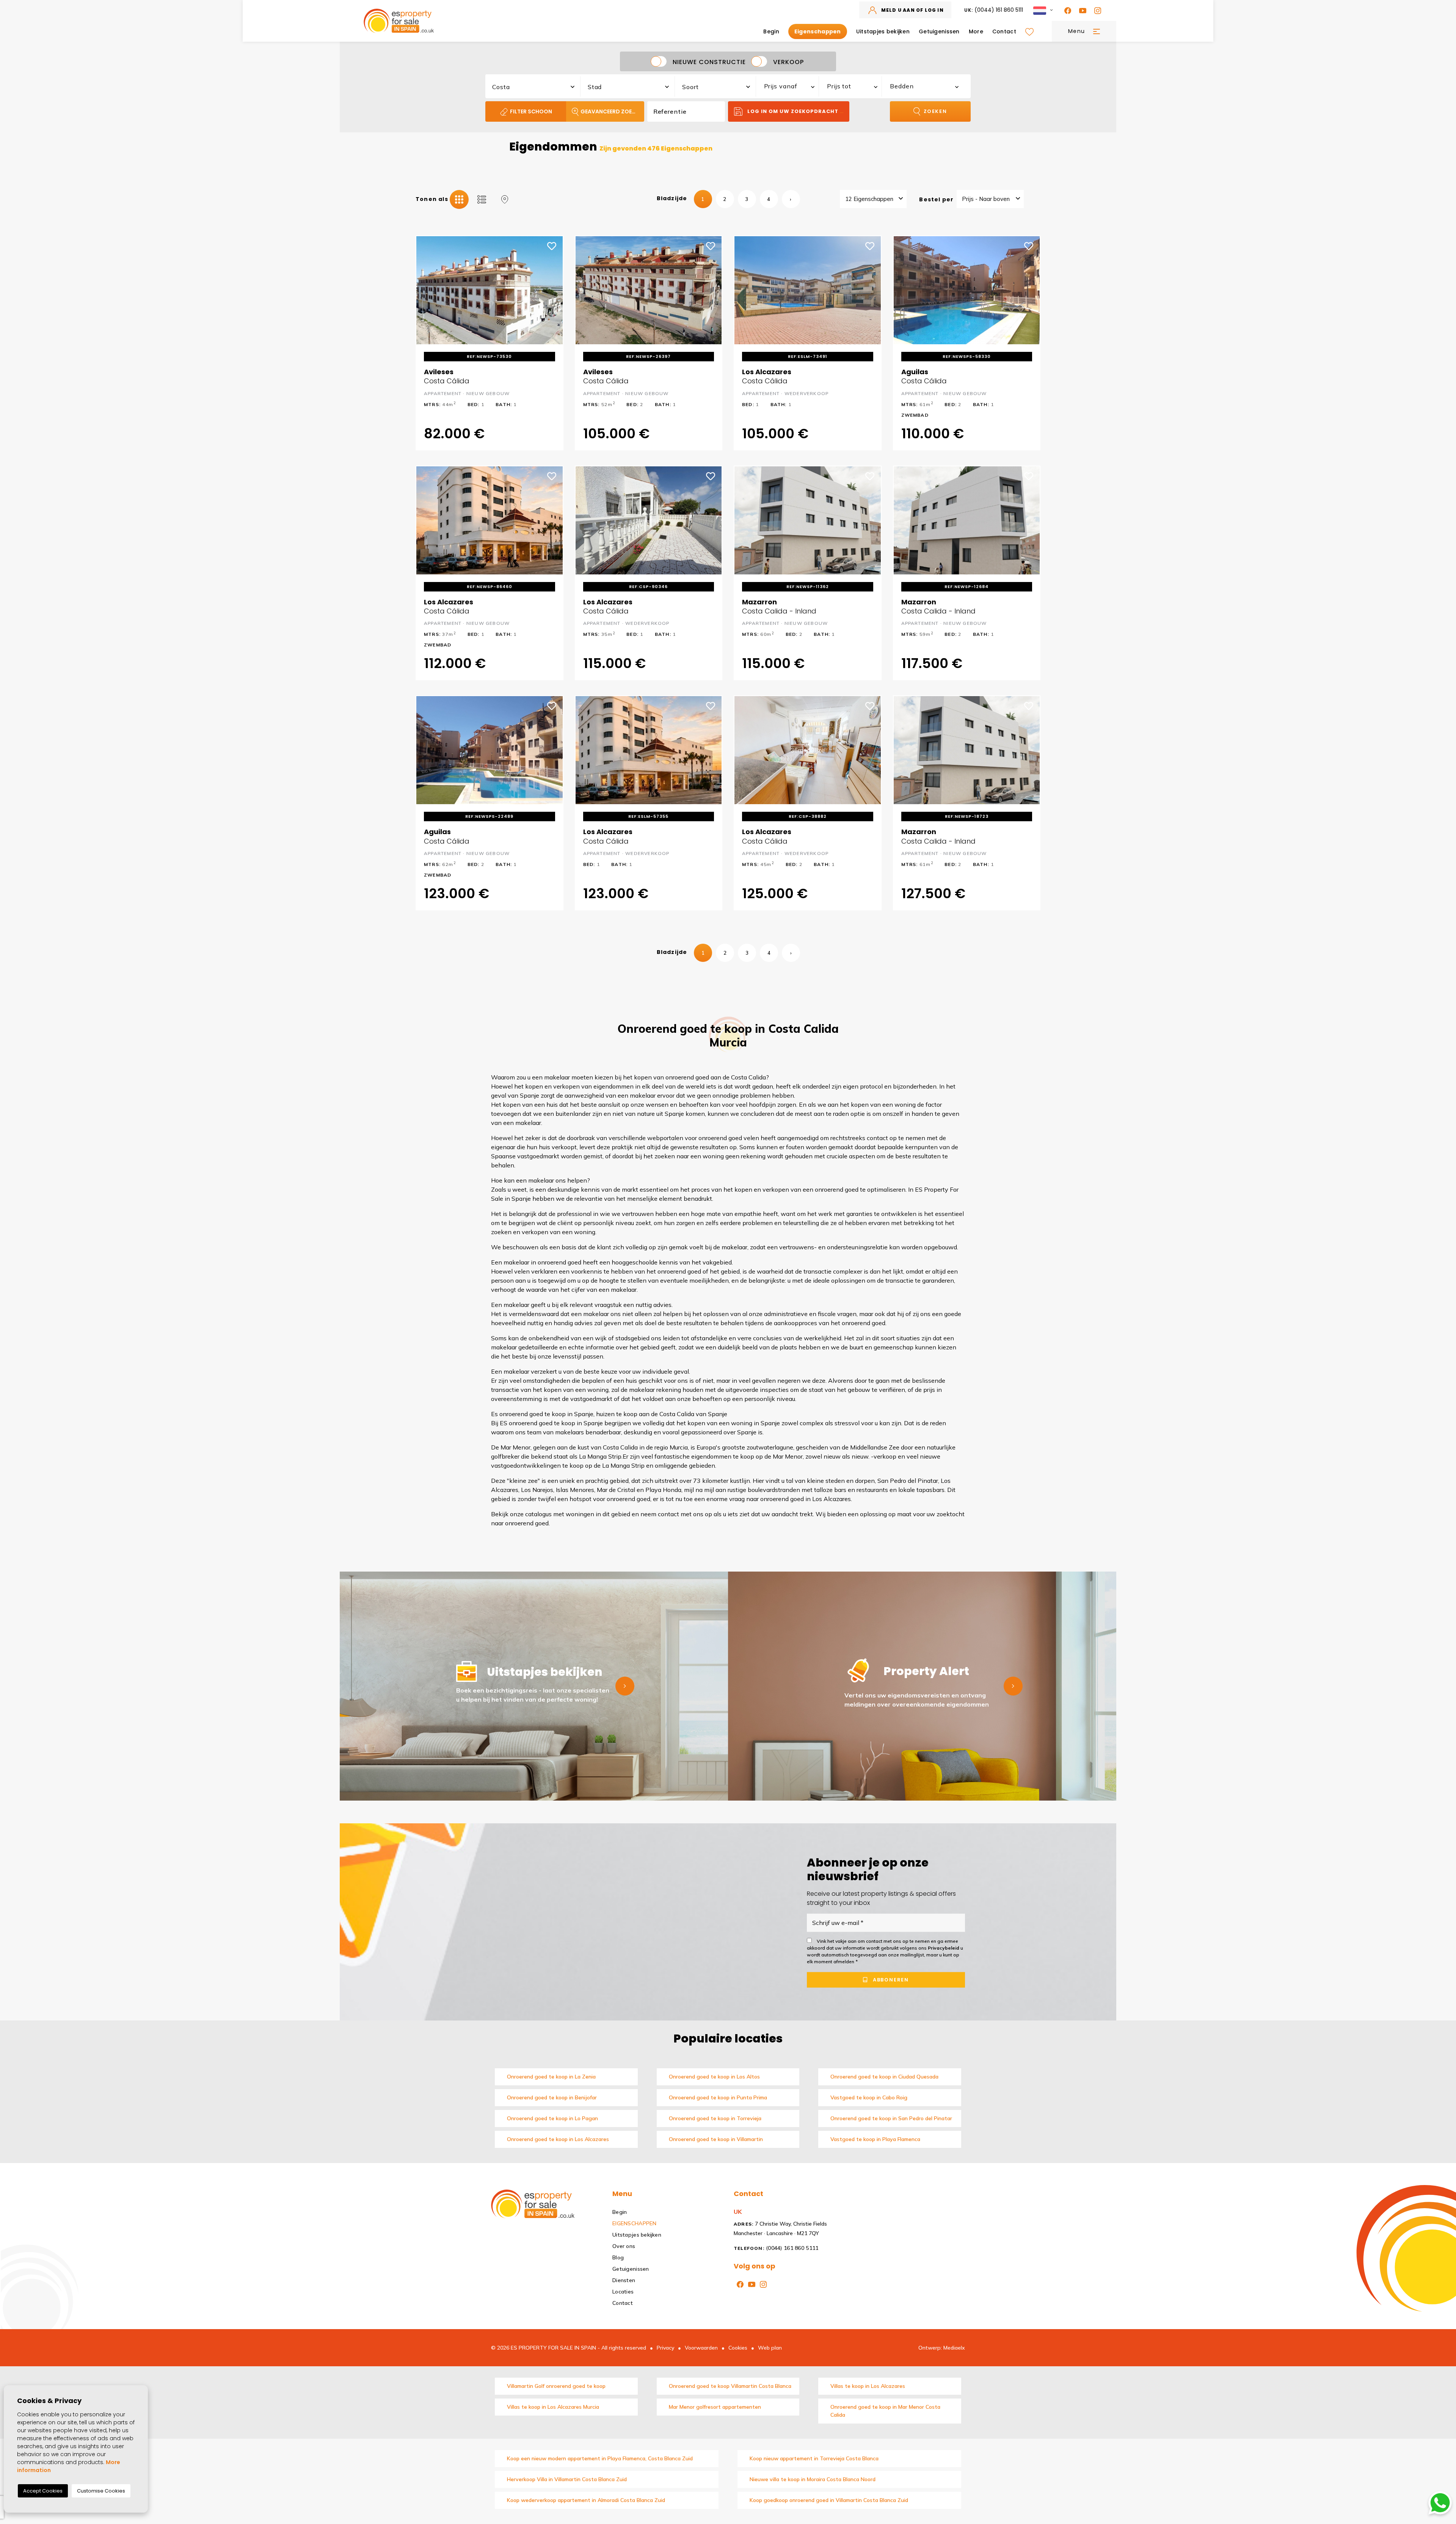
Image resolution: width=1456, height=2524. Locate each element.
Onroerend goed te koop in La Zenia (551, 2077)
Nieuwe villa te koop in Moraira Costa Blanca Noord (813, 2479)
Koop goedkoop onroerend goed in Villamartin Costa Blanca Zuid (829, 2500)
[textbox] (537, 87)
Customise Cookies (101, 2491)
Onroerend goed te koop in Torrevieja (715, 2118)
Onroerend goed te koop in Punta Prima (718, 2097)
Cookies (738, 2348)
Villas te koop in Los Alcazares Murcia (553, 2407)
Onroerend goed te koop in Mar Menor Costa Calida (885, 2411)
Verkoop (788, 62)
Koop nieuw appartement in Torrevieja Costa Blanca (814, 2458)
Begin (771, 31)
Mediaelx (954, 2348)
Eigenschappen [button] (818, 31)
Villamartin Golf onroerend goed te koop (556, 2386)
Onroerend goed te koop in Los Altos (714, 2077)
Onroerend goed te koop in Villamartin (716, 2139)
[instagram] (1096, 10)
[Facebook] (1066, 10)
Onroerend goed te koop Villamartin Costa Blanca (730, 2386)
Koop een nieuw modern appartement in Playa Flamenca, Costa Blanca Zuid (600, 2458)
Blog (618, 2257)
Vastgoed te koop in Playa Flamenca (875, 2139)
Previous (427, 290)
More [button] (976, 31)
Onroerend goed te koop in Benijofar (552, 2097)
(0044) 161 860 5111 (994, 10)
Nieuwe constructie (709, 62)
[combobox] (533, 85)
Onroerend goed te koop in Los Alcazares (558, 2139)
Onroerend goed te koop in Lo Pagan (552, 2118)
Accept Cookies (43, 2491)
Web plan (770, 2348)
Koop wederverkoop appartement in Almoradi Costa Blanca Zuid (586, 2500)
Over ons (624, 2246)
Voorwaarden (701, 2348)
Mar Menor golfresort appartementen (715, 2407)
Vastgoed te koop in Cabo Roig (869, 2097)
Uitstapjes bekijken (883, 31)
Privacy (665, 2348)
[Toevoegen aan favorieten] (552, 245)
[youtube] (1081, 10)
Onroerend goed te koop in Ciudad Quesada (884, 2077)
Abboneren (890, 1980)
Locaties (623, 2292)
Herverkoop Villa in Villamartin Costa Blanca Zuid (567, 2479)
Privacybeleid (944, 1948)
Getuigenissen (939, 31)
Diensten (624, 2280)
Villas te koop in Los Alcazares (868, 2386)
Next (552, 290)
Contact (1004, 31)
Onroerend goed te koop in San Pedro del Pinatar (891, 2118)
